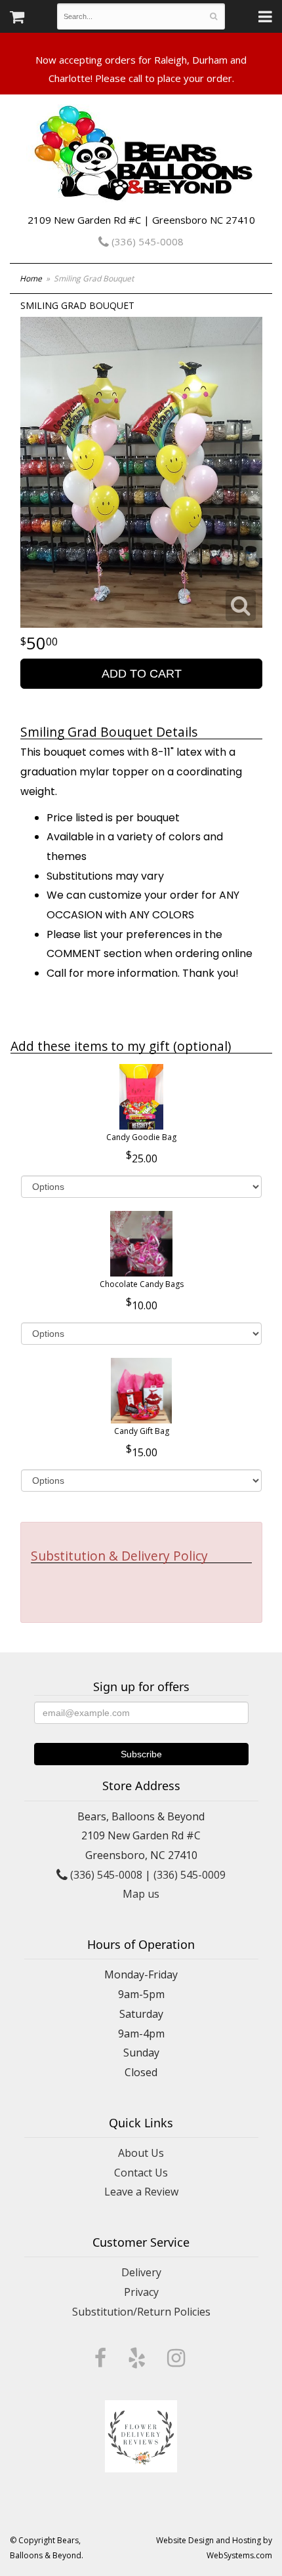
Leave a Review (141, 2192)
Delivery (141, 2272)
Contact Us (141, 2173)
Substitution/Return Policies (141, 2312)
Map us (141, 1894)
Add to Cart (142, 674)
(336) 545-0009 (190, 1875)
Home (31, 278)
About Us (141, 2153)
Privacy (141, 2292)
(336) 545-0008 (146, 241)
